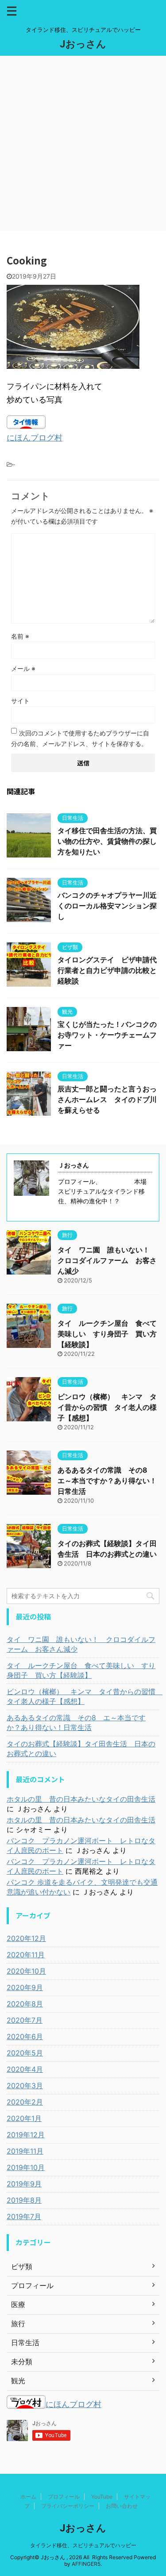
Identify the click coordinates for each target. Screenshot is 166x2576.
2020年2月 (25, 2102)
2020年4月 (25, 2069)
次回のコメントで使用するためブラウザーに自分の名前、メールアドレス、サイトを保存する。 (80, 738)
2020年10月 (26, 1971)
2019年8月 (24, 2200)
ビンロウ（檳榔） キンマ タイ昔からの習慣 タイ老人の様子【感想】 (107, 1407)
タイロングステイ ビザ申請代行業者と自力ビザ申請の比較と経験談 (107, 970)
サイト (20, 701)
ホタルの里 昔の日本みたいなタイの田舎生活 (81, 1799)
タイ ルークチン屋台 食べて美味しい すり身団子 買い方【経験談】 (107, 1334)
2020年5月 (25, 2053)
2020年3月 (25, 2086)
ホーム (28, 2497)
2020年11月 (26, 1955)
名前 (20, 636)
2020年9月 (25, 1987)
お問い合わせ (122, 2506)
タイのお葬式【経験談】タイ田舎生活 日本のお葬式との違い (81, 1749)
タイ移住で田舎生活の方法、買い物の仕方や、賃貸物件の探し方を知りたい (107, 841)
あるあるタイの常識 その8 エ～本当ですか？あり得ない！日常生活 (107, 1481)
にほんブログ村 (35, 438)
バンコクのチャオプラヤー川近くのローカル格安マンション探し (107, 906)
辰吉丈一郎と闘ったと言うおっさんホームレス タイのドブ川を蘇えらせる (107, 1099)
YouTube (102, 2497)
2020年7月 (25, 2020)
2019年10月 (26, 2167)
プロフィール (64, 2497)
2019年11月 (25, 2151)
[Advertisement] (83, 143)
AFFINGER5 (86, 2564)
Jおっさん (83, 44)
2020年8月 (25, 2004)
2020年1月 (24, 2118)
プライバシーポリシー (68, 2506)
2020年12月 (26, 1938)
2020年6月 (25, 2036)
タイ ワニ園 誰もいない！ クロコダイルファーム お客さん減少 (107, 1260)
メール (23, 668)
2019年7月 (24, 2216)
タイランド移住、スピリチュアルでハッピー (83, 2545)
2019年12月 (26, 2135)
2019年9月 (24, 2184)
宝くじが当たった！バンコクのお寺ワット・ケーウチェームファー (107, 1035)
